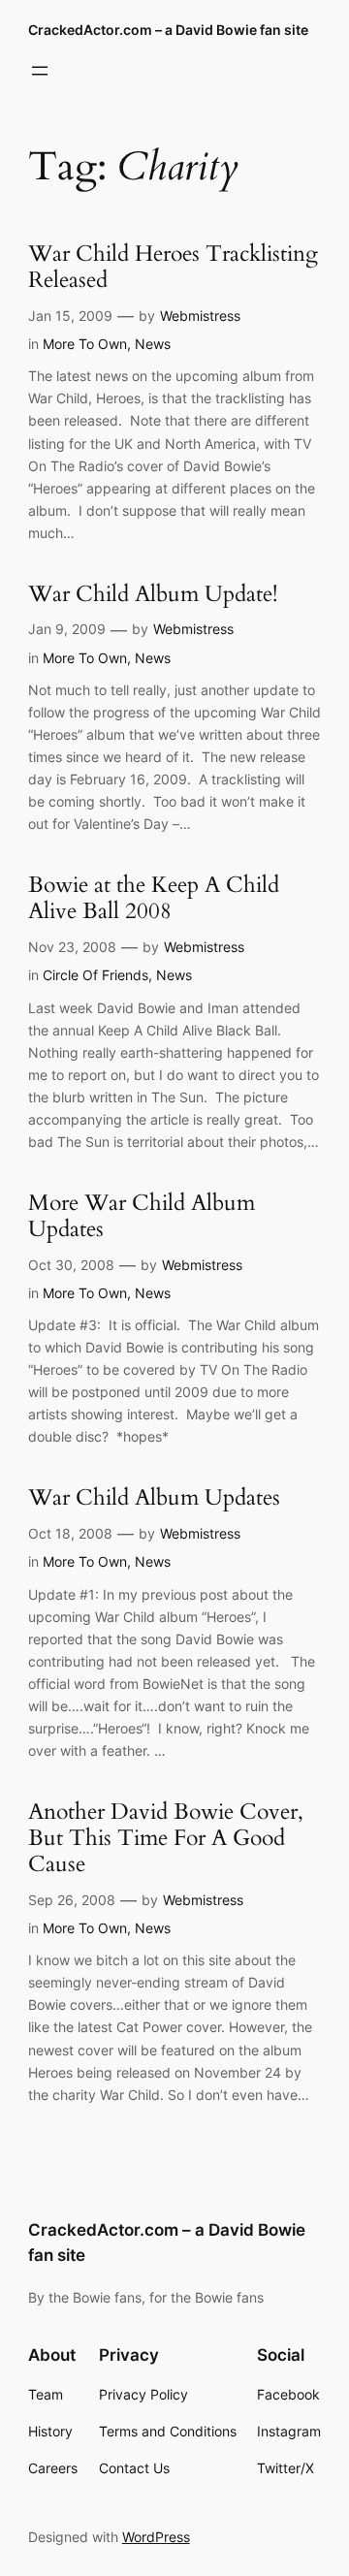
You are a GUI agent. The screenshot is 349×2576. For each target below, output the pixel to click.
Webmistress (200, 316)
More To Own (85, 344)
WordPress (156, 2537)
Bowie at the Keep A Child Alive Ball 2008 (154, 899)
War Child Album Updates (154, 1498)
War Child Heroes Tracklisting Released (173, 268)
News (153, 344)
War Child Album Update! (153, 595)
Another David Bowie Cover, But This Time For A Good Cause (166, 1839)
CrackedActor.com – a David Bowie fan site (168, 30)
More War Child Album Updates (142, 1217)
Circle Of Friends (95, 975)
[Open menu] (40, 71)
